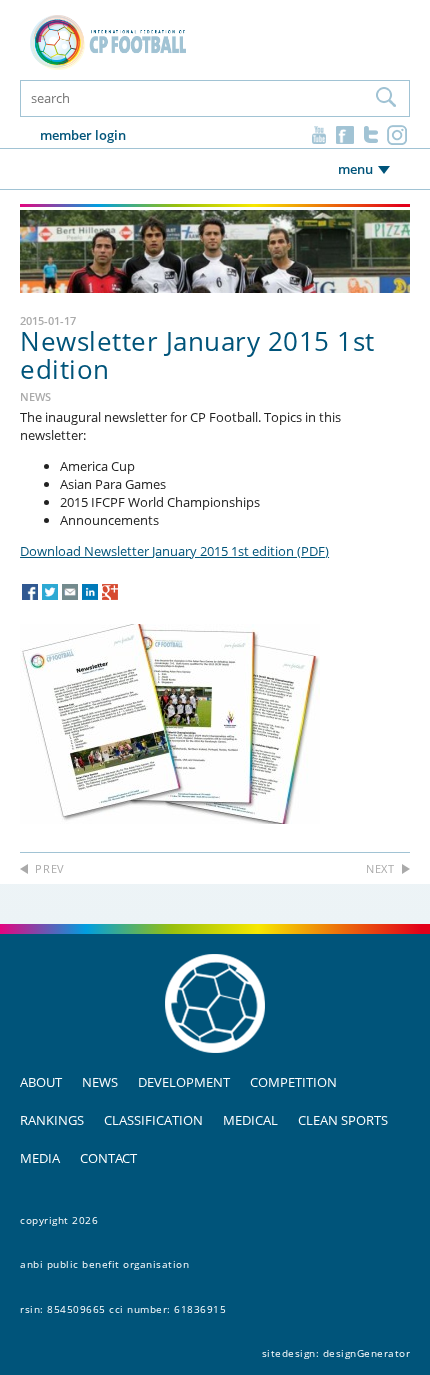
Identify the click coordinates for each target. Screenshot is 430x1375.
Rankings (52, 1120)
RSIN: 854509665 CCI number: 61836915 (123, 1309)
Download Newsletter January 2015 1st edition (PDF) (174, 551)
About (41, 1082)
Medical (250, 1120)
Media (40, 1158)
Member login (83, 135)
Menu (355, 169)
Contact (108, 1158)
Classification (153, 1120)
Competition (293, 1082)
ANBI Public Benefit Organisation (104, 1264)
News (100, 1082)
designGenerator (367, 1353)
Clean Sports (343, 1120)
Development (184, 1082)
